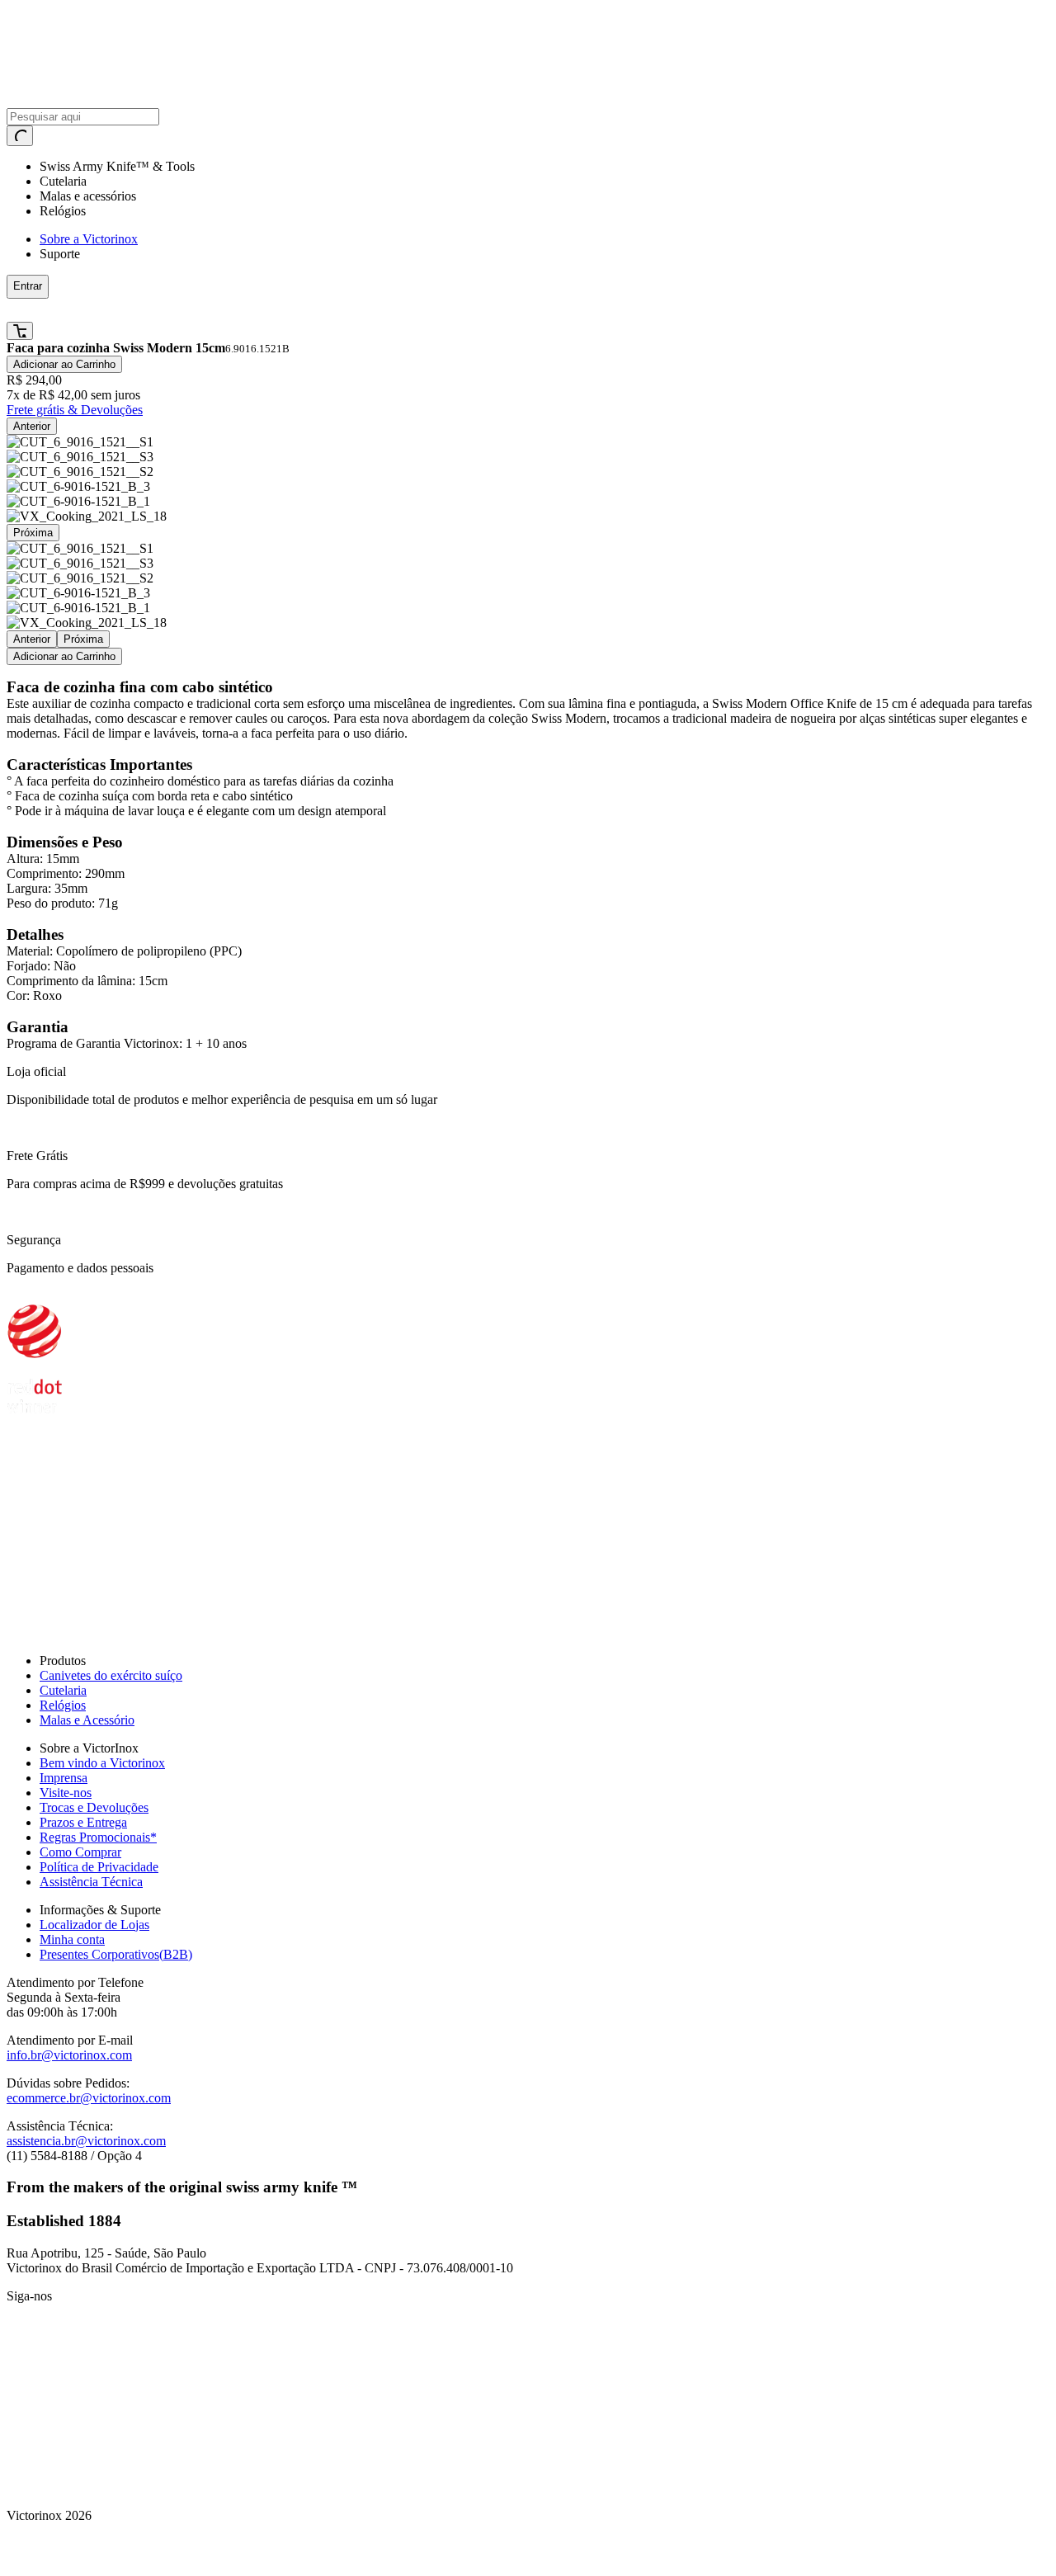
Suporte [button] (60, 254)
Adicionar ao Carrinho (64, 364)
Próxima (33, 533)
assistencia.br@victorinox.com (86, 2141)
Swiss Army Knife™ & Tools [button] (117, 166)
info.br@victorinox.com (69, 2055)
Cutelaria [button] (63, 181)
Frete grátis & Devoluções (75, 410)
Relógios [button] (63, 211)
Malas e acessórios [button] (88, 196)
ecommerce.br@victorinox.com (89, 2098)
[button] (267, 310)
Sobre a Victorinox (89, 239)
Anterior (32, 426)
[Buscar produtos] (20, 136)
